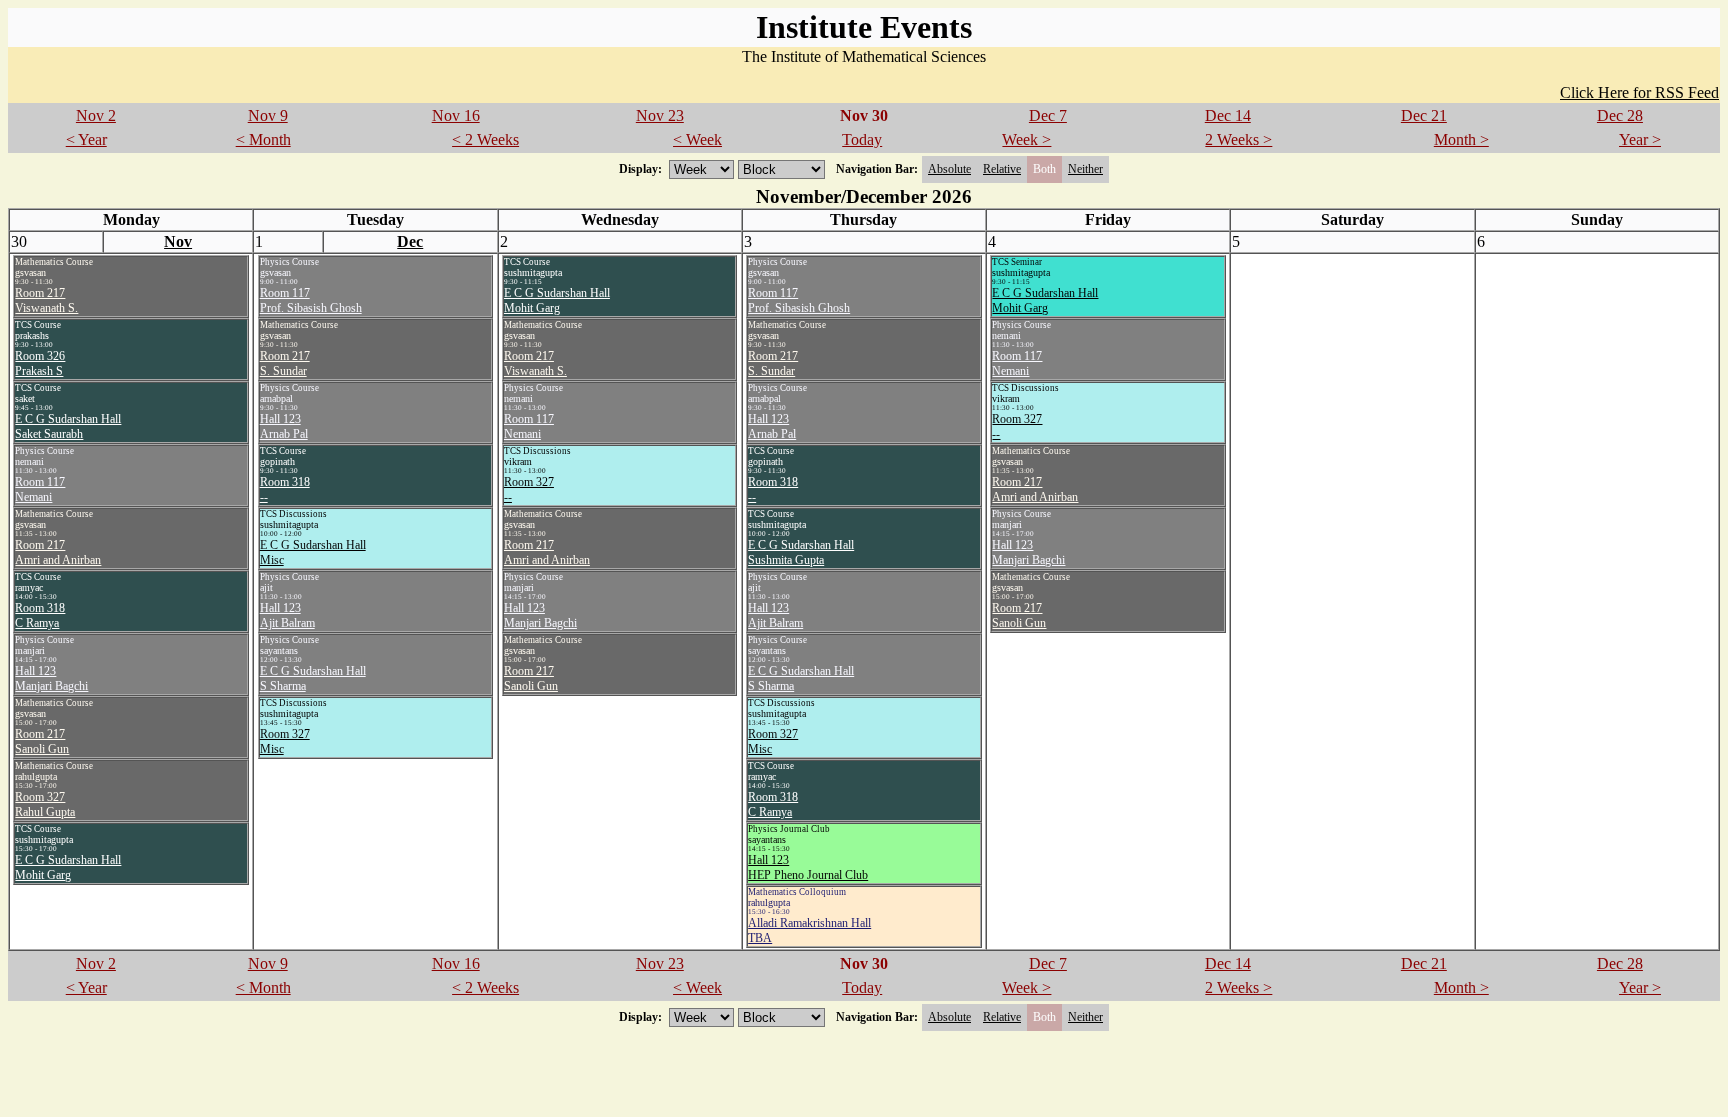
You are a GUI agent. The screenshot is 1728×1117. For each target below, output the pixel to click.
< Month (263, 139)
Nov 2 (96, 115)
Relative (1002, 169)
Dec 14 (1228, 115)
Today (862, 139)
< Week (697, 139)
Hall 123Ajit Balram (287, 615)
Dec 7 (1048, 115)
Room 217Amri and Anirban (58, 552)
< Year (86, 139)
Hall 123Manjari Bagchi (51, 678)
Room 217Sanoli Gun (42, 741)
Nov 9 (268, 115)
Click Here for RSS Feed (1639, 92)
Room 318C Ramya (40, 615)
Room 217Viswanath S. (46, 300)
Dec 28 (1620, 115)
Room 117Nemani (40, 489)
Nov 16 (456, 115)
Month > (1461, 139)
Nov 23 (660, 115)
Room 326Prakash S (40, 363)
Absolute (949, 169)
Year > (1640, 139)
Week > (1026, 139)
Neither (1085, 169)
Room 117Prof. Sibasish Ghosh (311, 300)
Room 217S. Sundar (285, 363)
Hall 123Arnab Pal (284, 426)
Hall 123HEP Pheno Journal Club (808, 867)
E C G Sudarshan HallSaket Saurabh (68, 426)
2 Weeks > (1238, 139)
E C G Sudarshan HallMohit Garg (68, 867)
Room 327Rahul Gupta (45, 804)
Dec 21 (1424, 115)
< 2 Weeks (485, 139)
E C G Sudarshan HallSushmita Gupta (801, 552)
